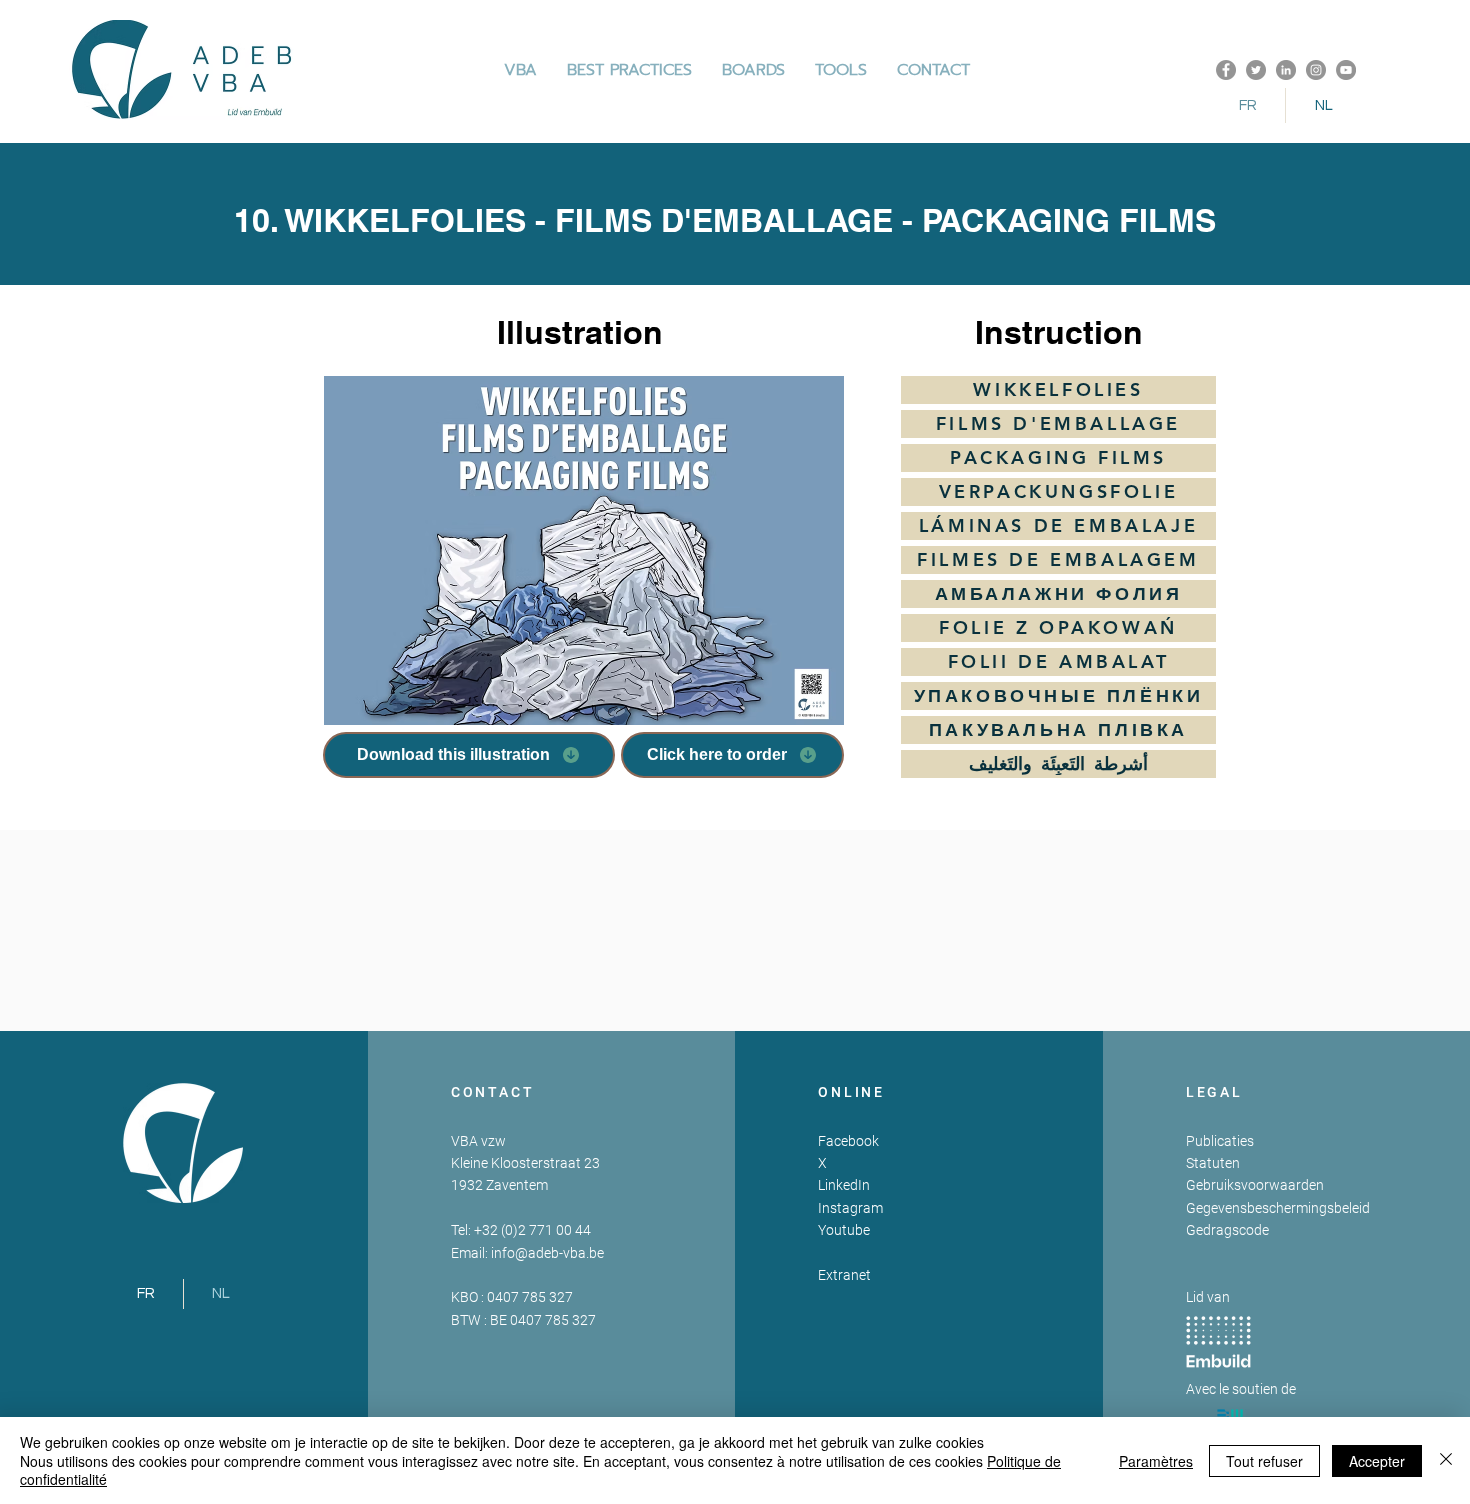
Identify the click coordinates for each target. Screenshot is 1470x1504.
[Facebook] (1226, 70)
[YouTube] (1346, 70)
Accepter (1377, 1461)
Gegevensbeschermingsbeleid (1278, 1208)
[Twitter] (1256, 70)
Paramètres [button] (1156, 1461)
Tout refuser (1264, 1461)
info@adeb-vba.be (547, 1253)
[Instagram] (1316, 70)
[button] (629, 70)
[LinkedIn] (1286, 70)
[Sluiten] (1446, 1460)
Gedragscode (1227, 1230)
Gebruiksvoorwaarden (1255, 1185)
